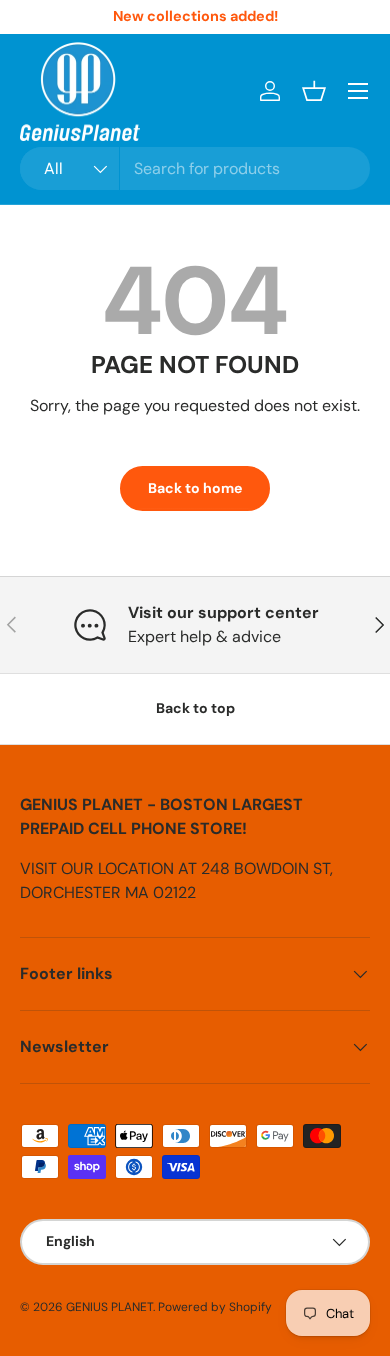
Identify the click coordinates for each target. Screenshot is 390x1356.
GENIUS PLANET (109, 1307)
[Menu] (358, 91)
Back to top (195, 708)
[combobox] (195, 168)
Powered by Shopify (215, 1307)
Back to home (195, 488)
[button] (314, 91)
